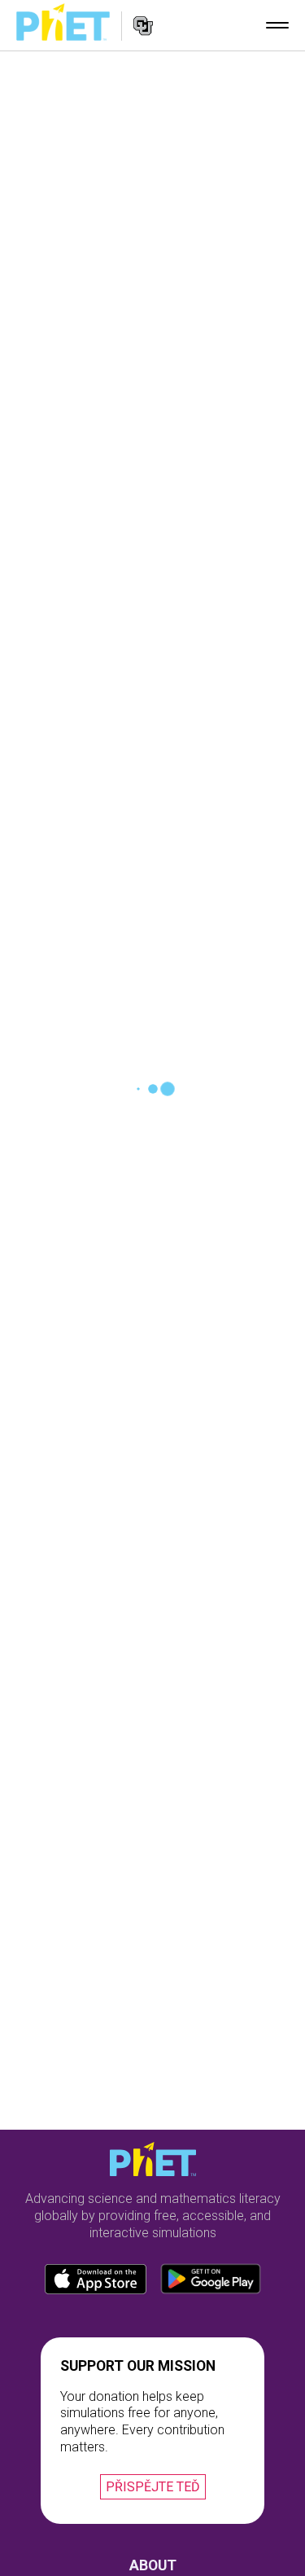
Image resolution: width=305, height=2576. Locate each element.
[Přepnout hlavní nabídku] (277, 25)
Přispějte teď (153, 2487)
